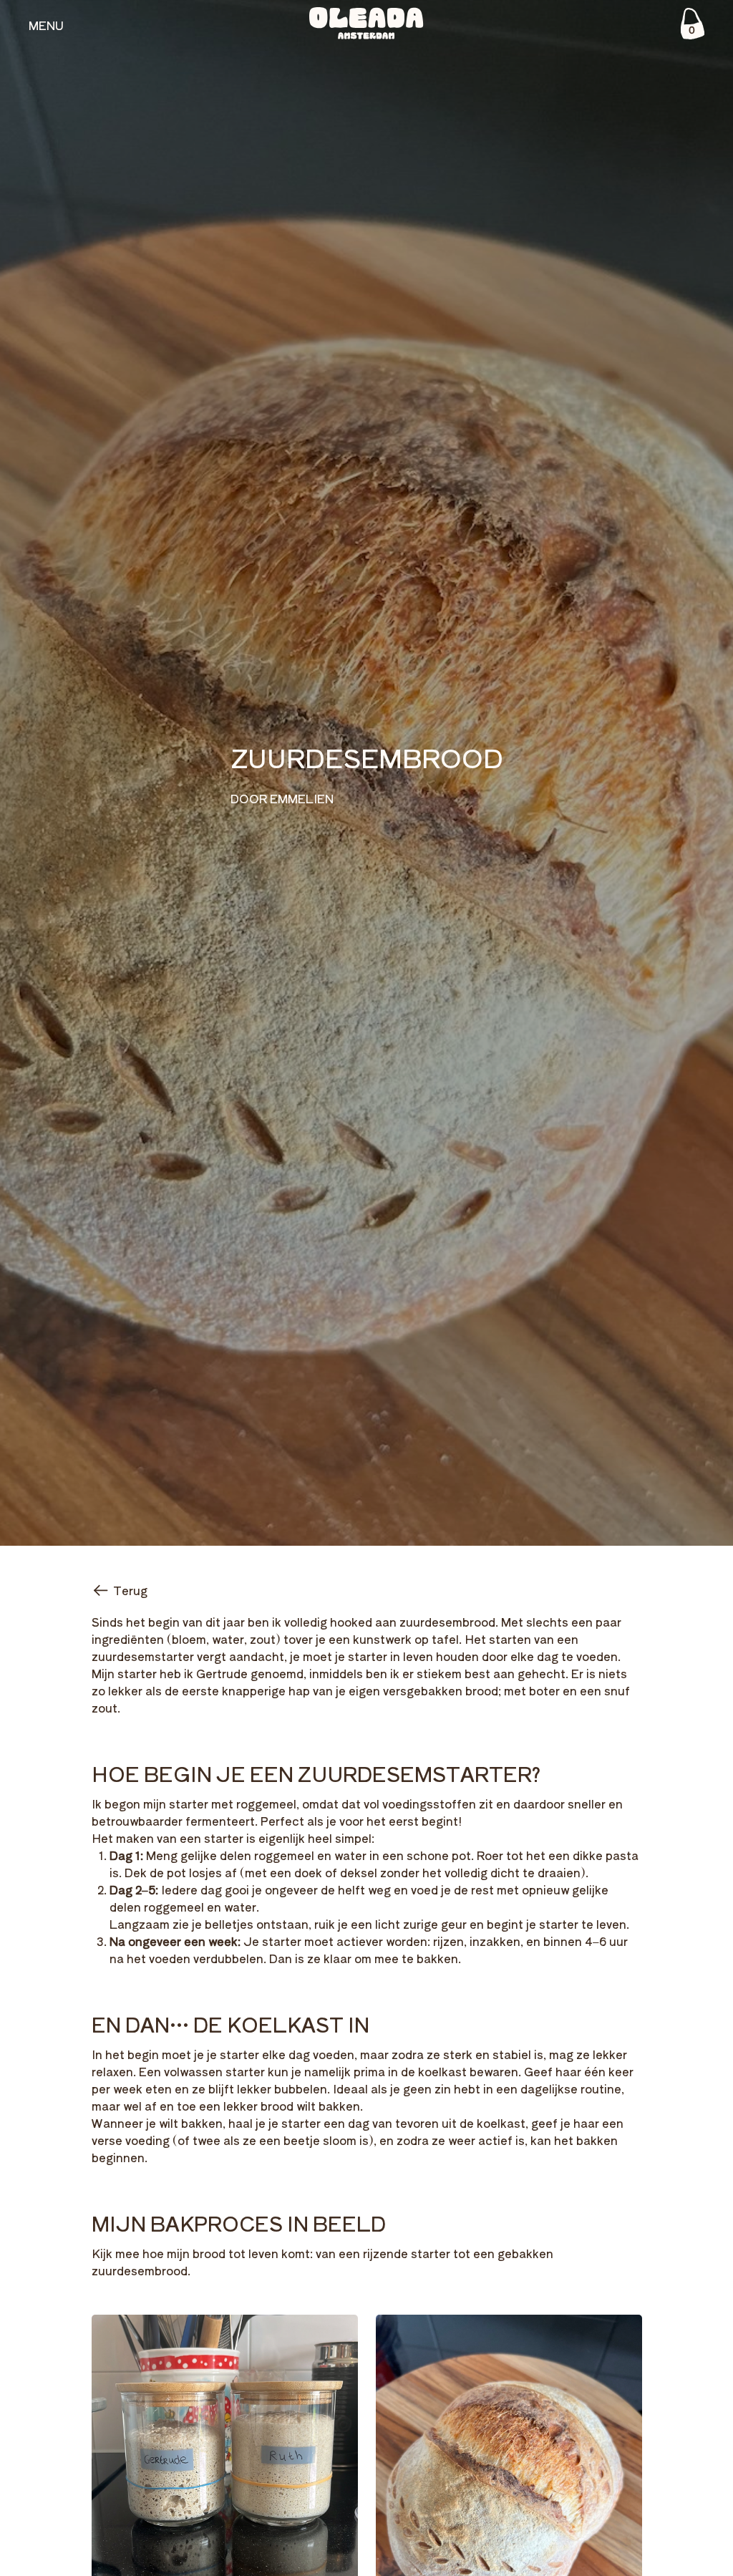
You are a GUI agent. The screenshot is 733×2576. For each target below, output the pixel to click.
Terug (130, 1590)
